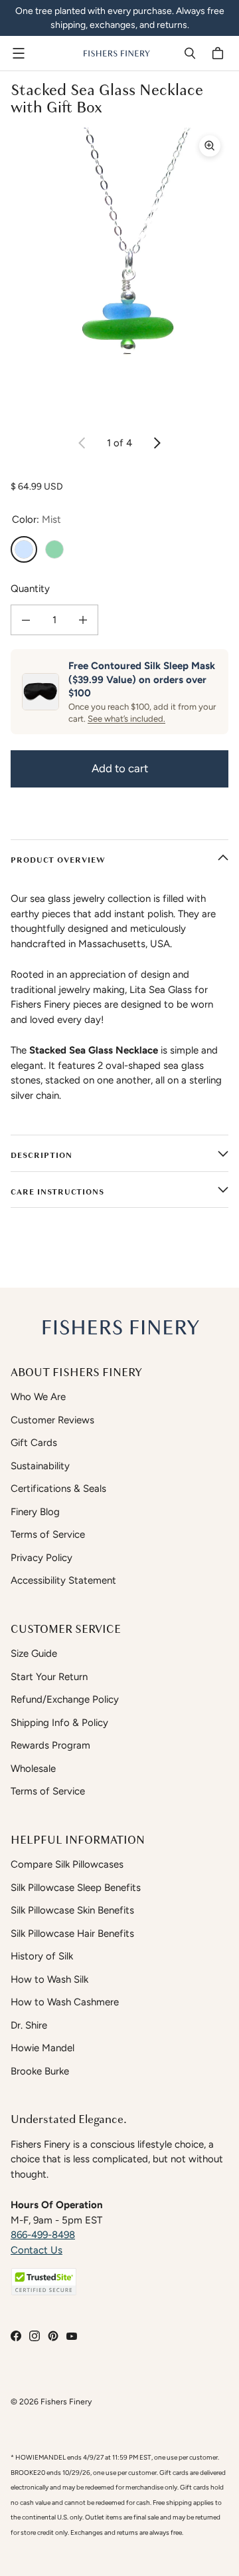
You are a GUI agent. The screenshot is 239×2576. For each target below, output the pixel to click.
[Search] (190, 53)
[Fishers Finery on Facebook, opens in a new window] (16, 2336)
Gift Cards (34, 1443)
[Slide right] (157, 443)
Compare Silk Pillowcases (67, 1864)
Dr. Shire (29, 2025)
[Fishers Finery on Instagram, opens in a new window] (35, 2336)
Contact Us (37, 2250)
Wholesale (33, 1769)
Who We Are (38, 1397)
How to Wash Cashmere (65, 2002)
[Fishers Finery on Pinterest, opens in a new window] (53, 2336)
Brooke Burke (40, 2071)
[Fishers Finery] (116, 53)
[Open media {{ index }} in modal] (119, 273)
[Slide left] (82, 443)
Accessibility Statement (63, 1580)
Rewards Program (50, 1745)
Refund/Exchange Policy (65, 1699)
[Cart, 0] (220, 53)
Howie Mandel (42, 2048)
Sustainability (40, 1466)
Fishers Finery (66, 2401)
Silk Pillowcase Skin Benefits (72, 1910)
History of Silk (42, 1956)
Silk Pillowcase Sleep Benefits (76, 1888)
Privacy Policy (41, 1558)
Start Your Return (49, 1677)
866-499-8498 (43, 2235)
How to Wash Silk (49, 1979)
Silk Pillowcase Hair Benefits (72, 1933)
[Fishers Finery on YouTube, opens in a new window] (72, 2336)
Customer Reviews (52, 1420)
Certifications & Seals (58, 1489)
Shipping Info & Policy (59, 1723)
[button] (44, 2282)
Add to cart (120, 768)
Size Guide (34, 1653)
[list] (119, 273)
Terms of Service (48, 1534)
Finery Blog (35, 1512)
